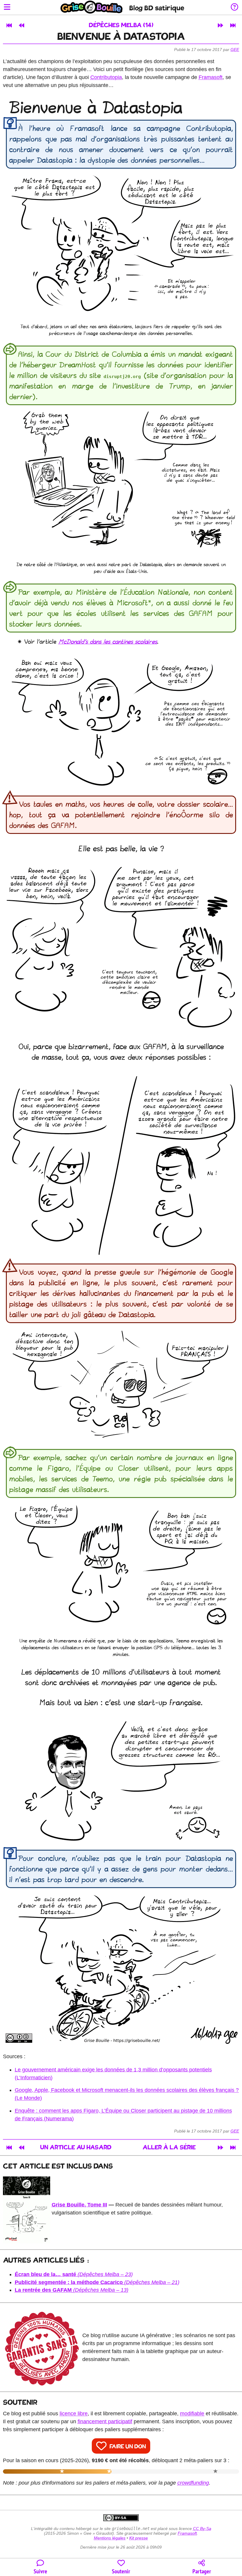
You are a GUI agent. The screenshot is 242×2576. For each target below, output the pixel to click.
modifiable (192, 2414)
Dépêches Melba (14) (121, 26)
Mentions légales (110, 2538)
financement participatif (105, 2421)
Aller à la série (169, 2148)
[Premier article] (9, 25)
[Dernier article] (233, 25)
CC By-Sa (202, 2529)
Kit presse (139, 2538)
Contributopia (106, 77)
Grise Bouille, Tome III (79, 2205)
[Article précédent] (22, 25)
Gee (235, 50)
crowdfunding (193, 2483)
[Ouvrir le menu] (7, 8)
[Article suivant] (220, 25)
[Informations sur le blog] (234, 8)
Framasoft (211, 77)
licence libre (74, 2414)
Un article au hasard (76, 2148)
